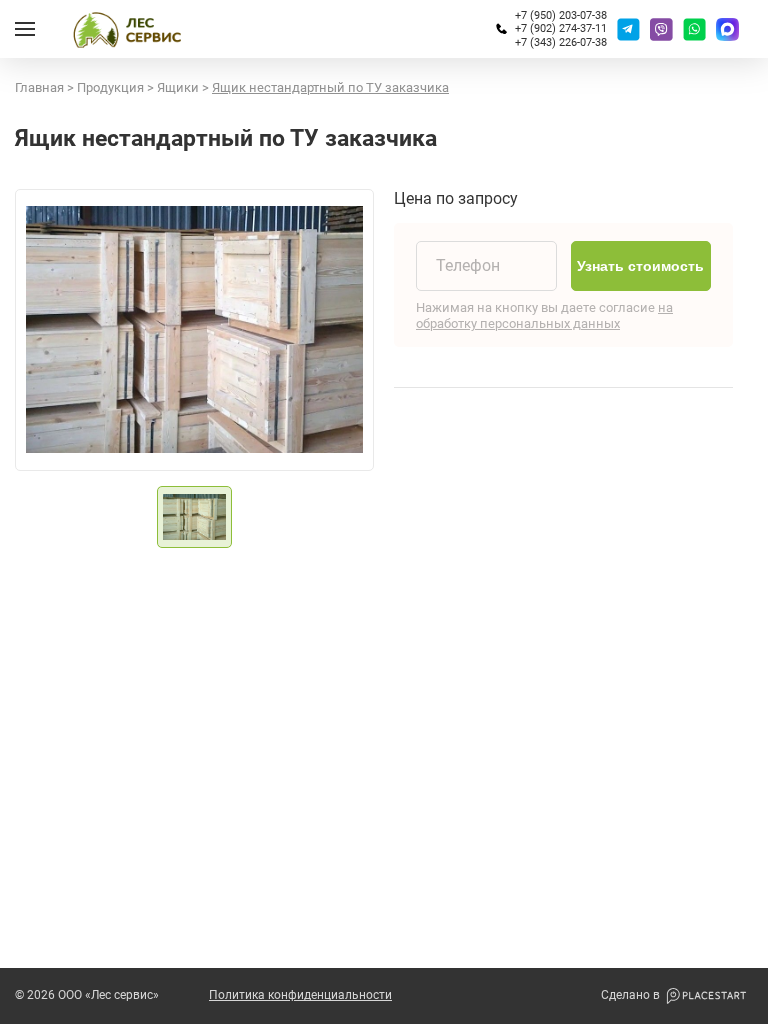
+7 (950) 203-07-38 (561, 15)
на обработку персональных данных (544, 315)
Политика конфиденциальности (300, 995)
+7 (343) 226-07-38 (561, 42)
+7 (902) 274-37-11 (561, 28)
